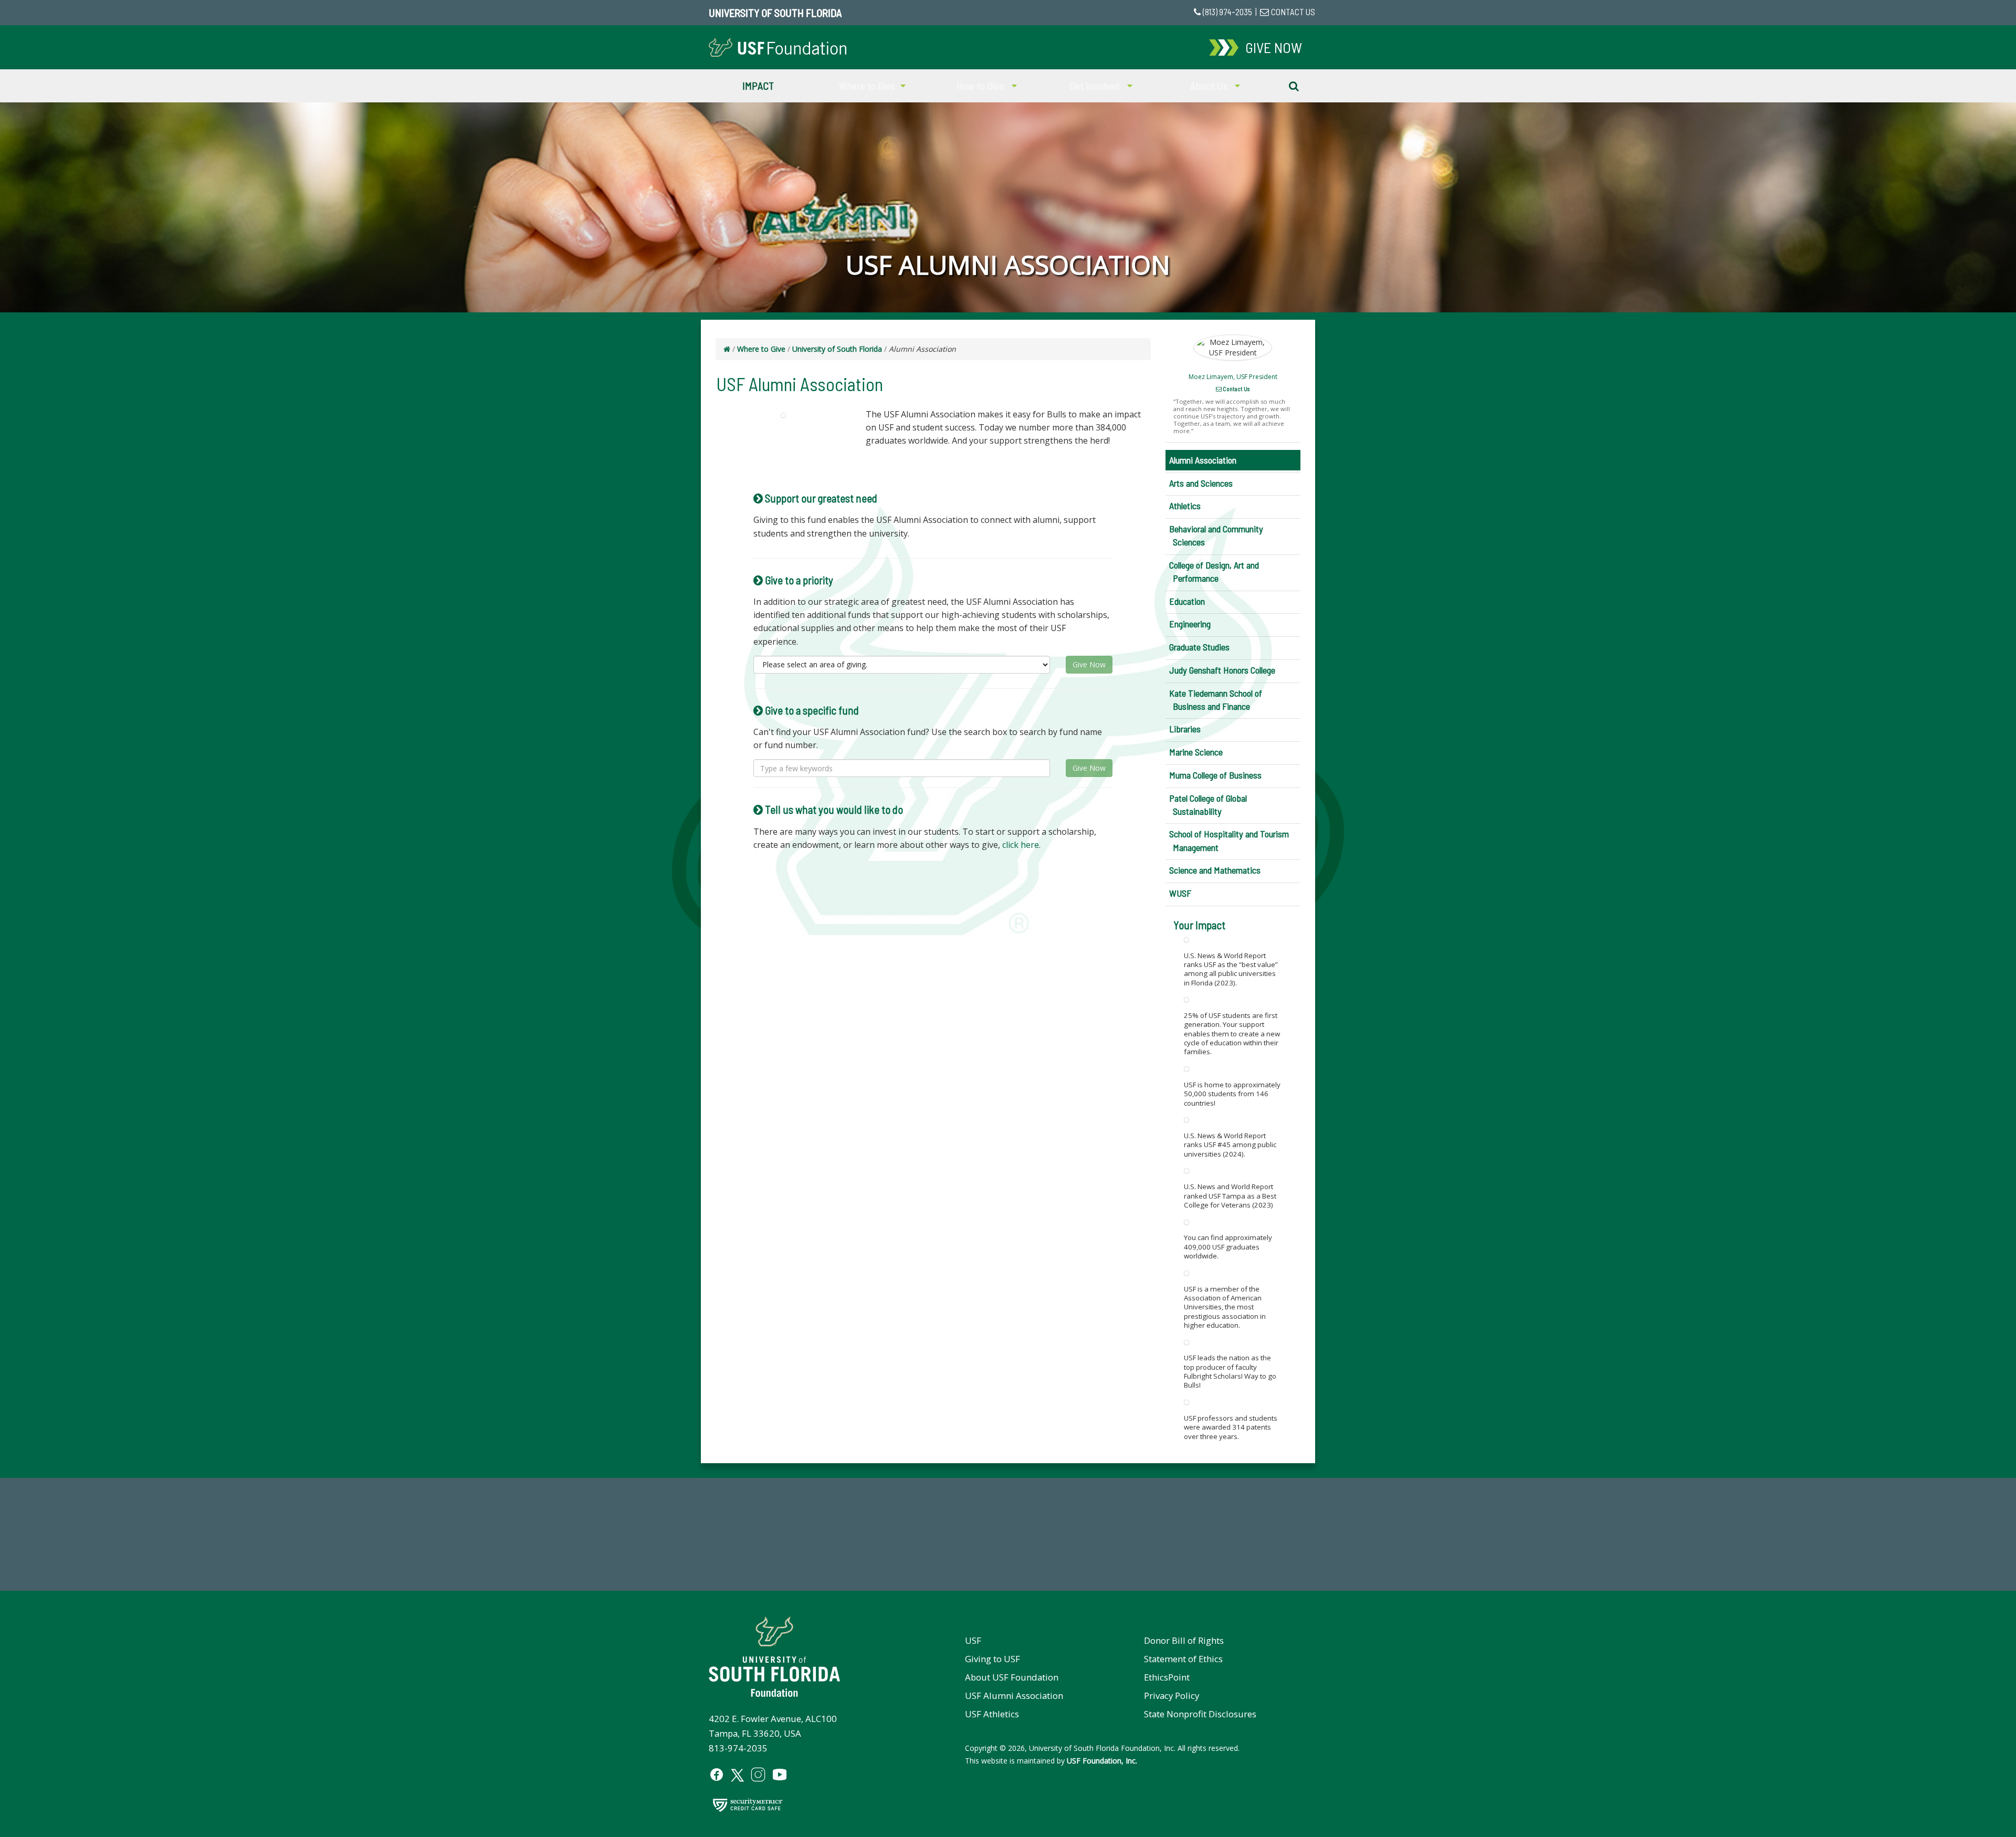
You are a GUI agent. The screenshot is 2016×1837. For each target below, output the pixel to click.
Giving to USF (993, 1659)
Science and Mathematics (1215, 870)
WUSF (1180, 893)
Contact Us (1236, 389)
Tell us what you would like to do (833, 809)
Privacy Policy (1172, 1696)
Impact (758, 86)
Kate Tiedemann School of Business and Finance (1216, 700)
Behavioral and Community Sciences (1216, 535)
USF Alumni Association (1014, 1696)
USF (973, 1640)
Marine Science (1196, 752)
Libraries (1185, 729)
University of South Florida (775, 13)
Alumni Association (1203, 460)
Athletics (1185, 506)
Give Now (1089, 664)
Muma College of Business (1215, 775)
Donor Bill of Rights (1184, 1640)
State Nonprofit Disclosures (1200, 1714)
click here (1021, 845)
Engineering (1190, 624)
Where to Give (761, 349)
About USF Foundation (1012, 1677)
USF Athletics (992, 1714)
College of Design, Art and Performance (1214, 571)
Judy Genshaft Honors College (1222, 670)
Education (1187, 601)
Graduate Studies (1199, 647)
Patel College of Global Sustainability (1208, 805)
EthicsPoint (1167, 1677)
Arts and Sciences (1201, 483)
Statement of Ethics (1183, 1659)
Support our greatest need (820, 498)
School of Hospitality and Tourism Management (1229, 840)
